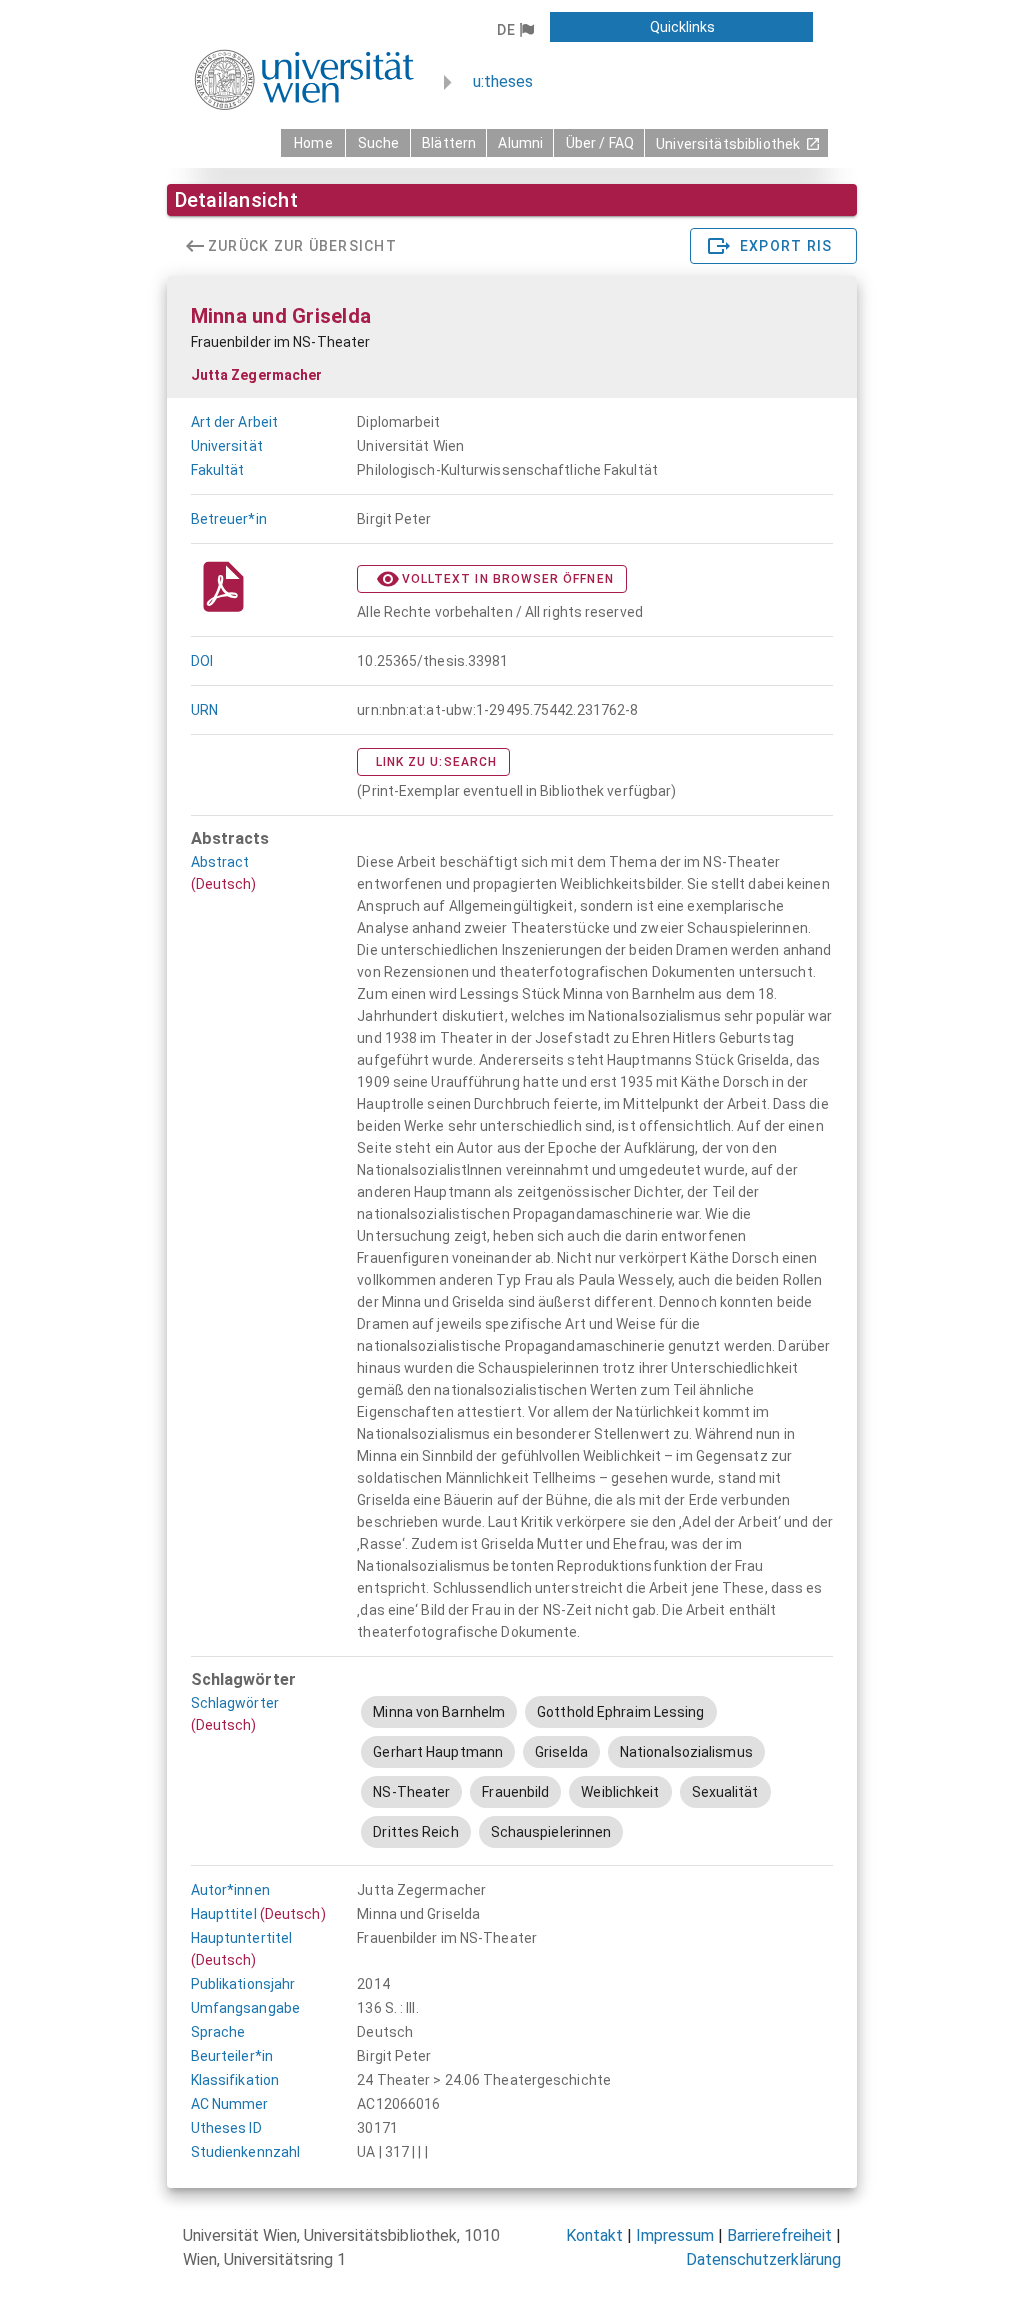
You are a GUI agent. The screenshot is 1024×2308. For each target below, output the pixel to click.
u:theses (503, 81)
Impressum (675, 2235)
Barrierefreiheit (779, 2235)
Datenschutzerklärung (763, 2259)
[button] (515, 30)
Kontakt (594, 2235)
